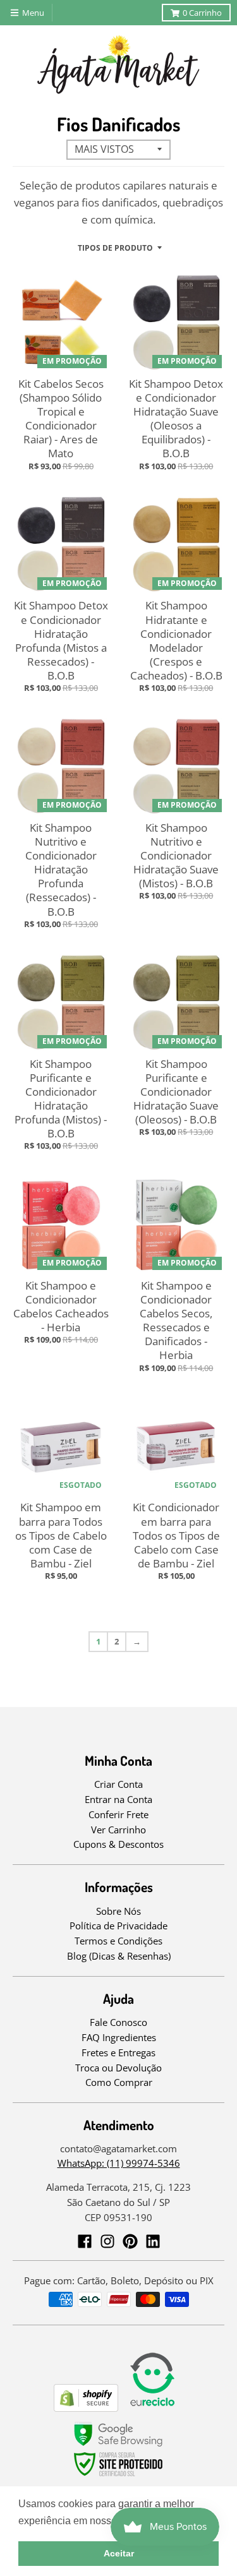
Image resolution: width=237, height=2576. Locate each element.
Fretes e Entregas (118, 2052)
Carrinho (202, 13)
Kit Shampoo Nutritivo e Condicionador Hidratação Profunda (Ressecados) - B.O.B (61, 870)
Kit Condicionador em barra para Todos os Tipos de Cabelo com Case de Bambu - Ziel (176, 1535)
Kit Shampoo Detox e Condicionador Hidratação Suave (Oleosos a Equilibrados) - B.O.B (176, 418)
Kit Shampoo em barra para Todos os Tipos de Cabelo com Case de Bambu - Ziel (61, 1535)
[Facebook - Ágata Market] (85, 2241)
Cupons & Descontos (118, 1844)
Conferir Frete (118, 1814)
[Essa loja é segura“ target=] (119, 2477)
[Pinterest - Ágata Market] (130, 2241)
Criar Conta (118, 1784)
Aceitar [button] (119, 2553)
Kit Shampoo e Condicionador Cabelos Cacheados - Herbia (61, 1306)
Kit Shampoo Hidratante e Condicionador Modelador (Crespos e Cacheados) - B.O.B (176, 640)
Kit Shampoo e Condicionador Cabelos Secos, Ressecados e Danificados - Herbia (176, 1320)
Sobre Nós (118, 1911)
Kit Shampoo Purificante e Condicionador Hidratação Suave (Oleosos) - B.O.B (176, 1092)
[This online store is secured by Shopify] (86, 2408)
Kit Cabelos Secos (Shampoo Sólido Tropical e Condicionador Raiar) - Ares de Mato (61, 418)
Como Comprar (119, 2082)
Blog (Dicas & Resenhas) (119, 1956)
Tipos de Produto (115, 248)
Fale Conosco (118, 2022)
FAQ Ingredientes (119, 2037)
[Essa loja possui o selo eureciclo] (152, 2408)
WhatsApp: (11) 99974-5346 (119, 2163)
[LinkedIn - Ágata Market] (153, 2241)
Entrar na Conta (118, 1799)
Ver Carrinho (118, 1830)
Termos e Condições (118, 1941)
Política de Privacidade (118, 1926)
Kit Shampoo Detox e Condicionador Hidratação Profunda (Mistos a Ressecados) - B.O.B (61, 640)
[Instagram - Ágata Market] (107, 2241)
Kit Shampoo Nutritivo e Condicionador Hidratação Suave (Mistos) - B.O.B (176, 855)
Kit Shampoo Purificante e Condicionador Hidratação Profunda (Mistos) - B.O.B (61, 1099)
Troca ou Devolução (118, 2068)
